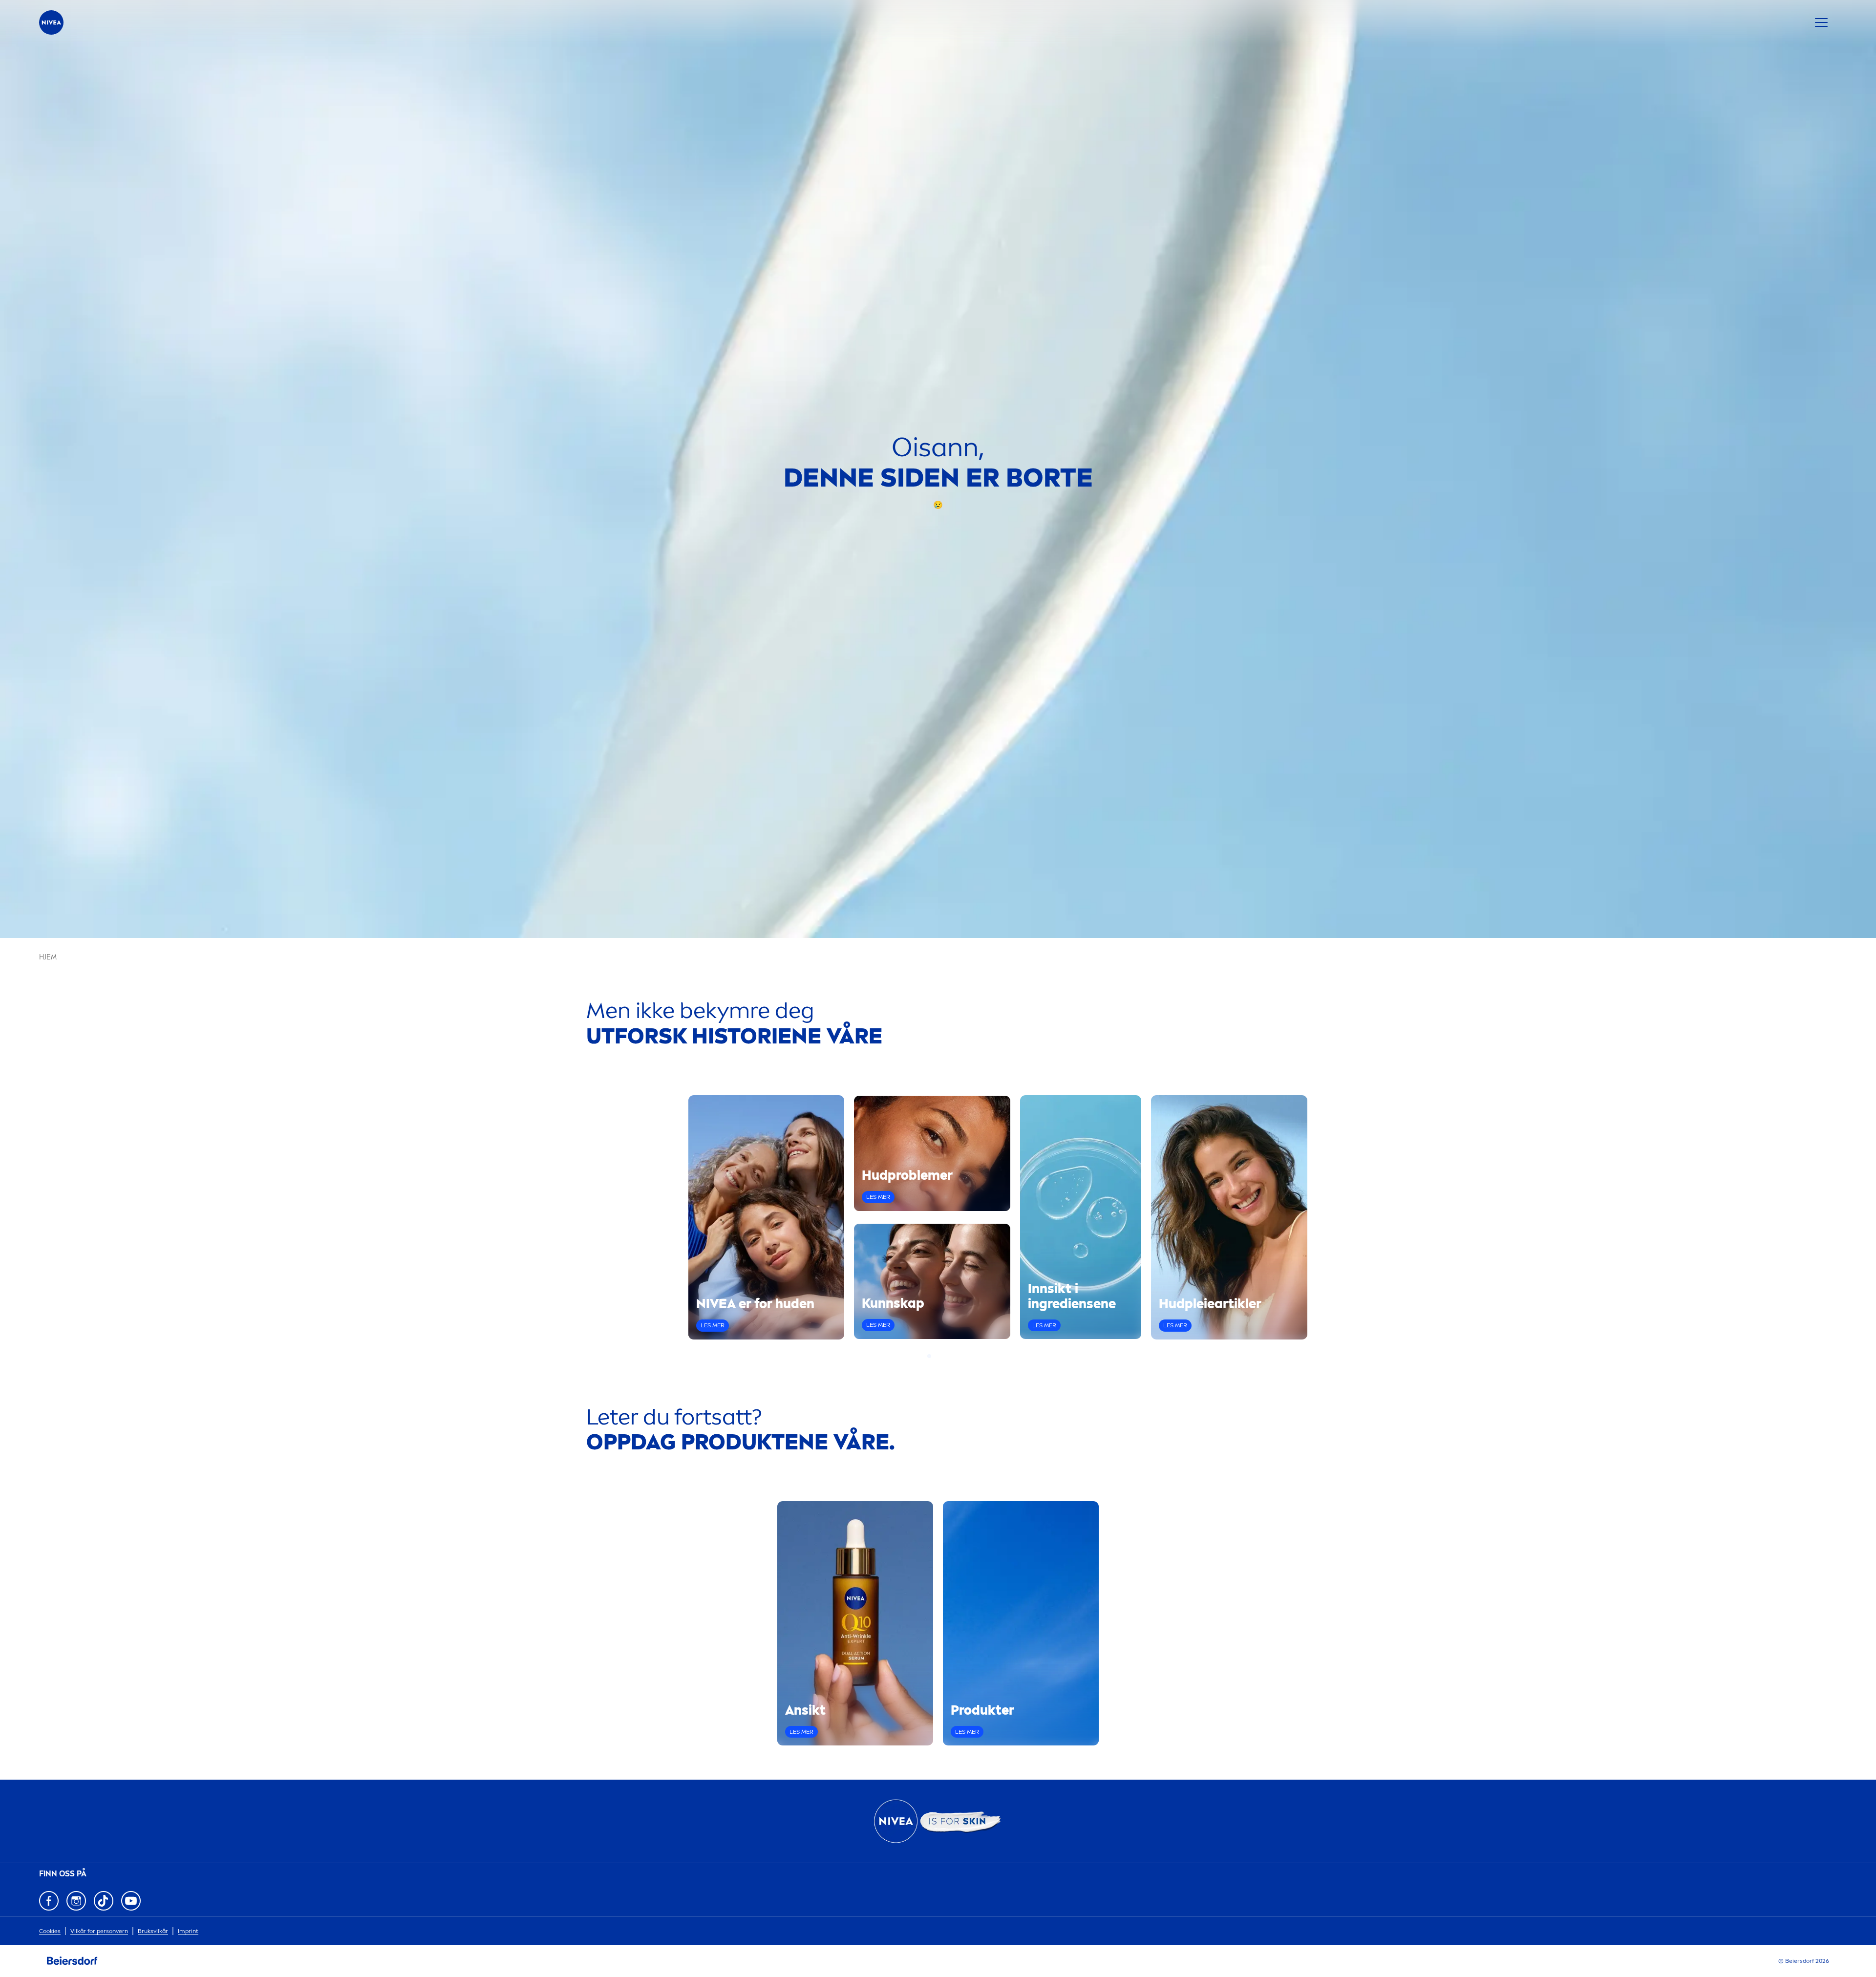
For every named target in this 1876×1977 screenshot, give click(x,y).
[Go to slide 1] (929, 1356)
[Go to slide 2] (935, 1356)
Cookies (50, 1931)
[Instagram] (76, 1901)
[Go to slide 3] (941, 1356)
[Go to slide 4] (947, 1356)
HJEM (48, 957)
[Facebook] (49, 1901)
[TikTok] (104, 1901)
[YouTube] (131, 1901)
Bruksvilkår (153, 1931)
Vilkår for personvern (99, 1931)
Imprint (188, 1931)
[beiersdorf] (72, 1961)
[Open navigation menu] (1821, 22)
